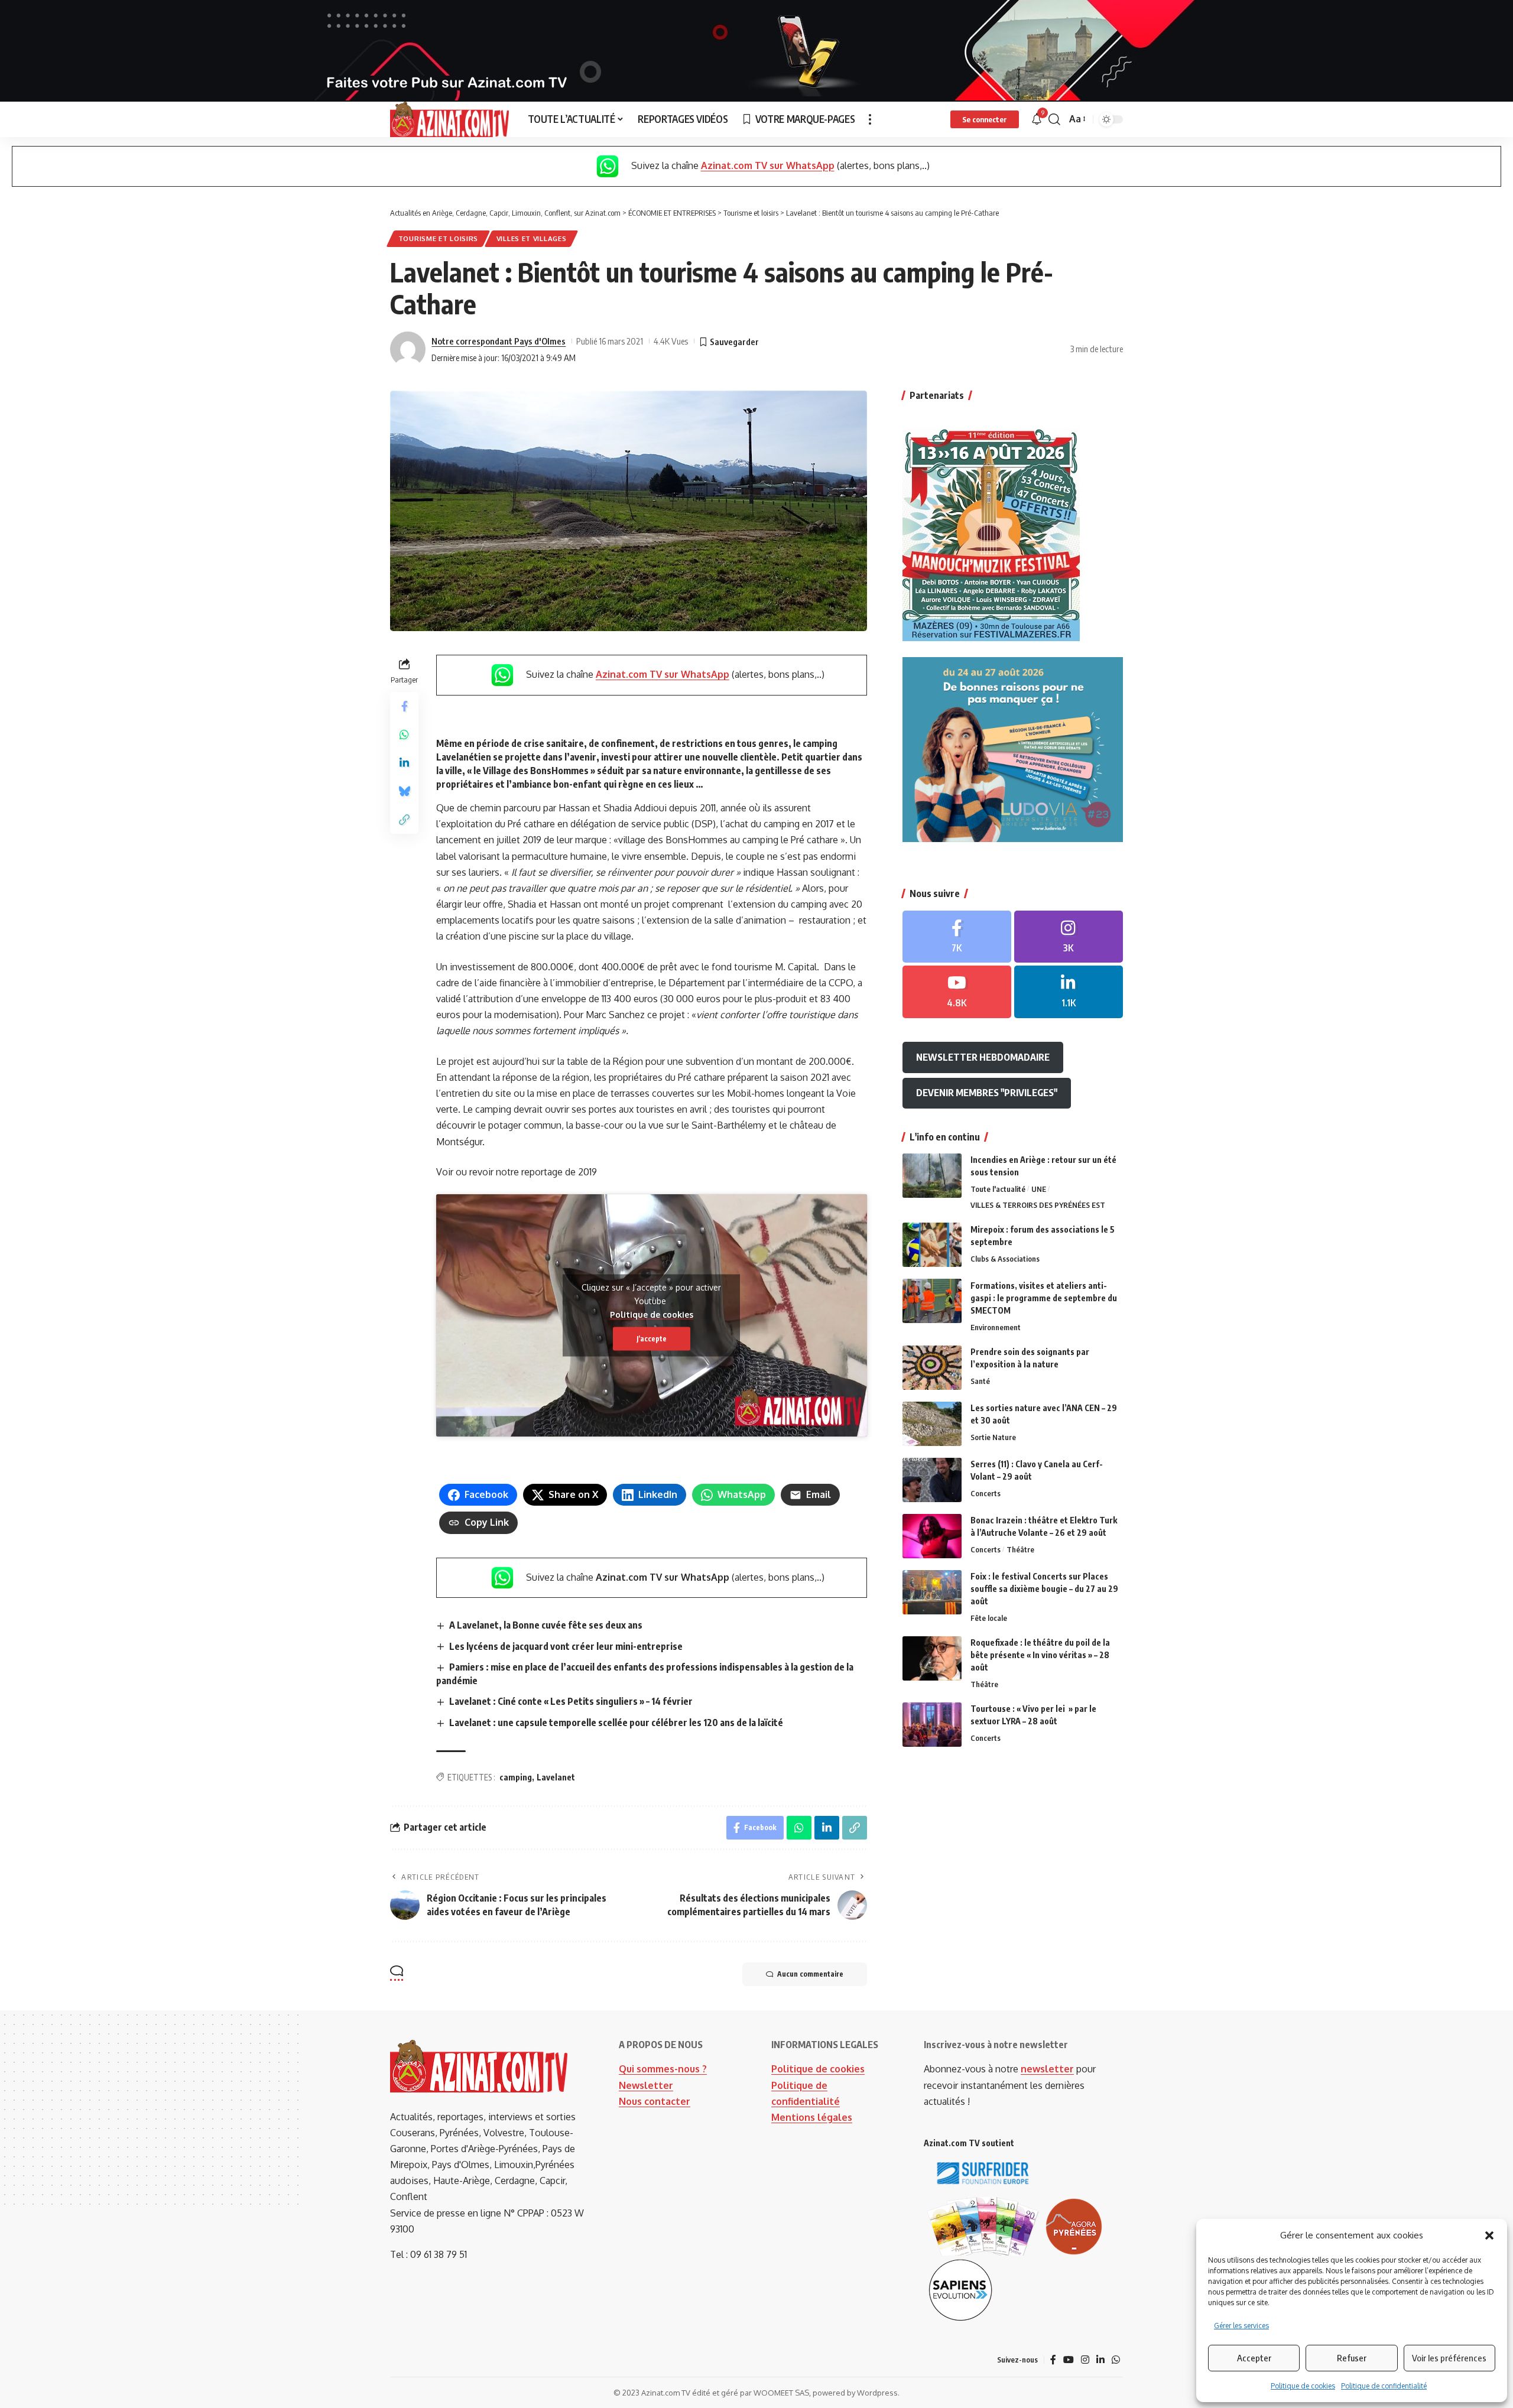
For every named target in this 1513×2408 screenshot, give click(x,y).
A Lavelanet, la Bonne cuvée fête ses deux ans (546, 1625)
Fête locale (989, 1618)
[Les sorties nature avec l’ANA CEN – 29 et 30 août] (932, 1424)
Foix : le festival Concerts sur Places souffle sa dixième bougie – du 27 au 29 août (1044, 1589)
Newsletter (646, 2085)
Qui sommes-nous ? (663, 2069)
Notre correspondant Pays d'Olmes (499, 341)
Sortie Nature (993, 1437)
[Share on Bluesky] (404, 791)
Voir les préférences (1449, 2358)
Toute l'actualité (998, 1189)
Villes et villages (532, 238)
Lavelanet (556, 1777)
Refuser (1352, 2358)
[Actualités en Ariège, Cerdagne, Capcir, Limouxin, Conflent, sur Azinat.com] (449, 119)
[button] (1489, 2235)
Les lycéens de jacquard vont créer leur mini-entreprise (566, 1646)
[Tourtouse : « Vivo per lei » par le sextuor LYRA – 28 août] (932, 1725)
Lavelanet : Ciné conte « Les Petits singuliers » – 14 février (571, 1701)
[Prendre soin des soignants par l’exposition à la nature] (932, 1368)
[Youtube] (957, 992)
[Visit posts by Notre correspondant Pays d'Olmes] (408, 349)
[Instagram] (1069, 936)
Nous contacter (655, 2101)
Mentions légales (812, 2117)
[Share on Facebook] (404, 706)
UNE (1039, 1189)
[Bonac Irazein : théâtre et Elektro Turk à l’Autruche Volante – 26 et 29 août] (932, 1536)
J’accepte (652, 1338)
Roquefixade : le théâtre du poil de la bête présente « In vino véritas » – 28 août (1040, 1655)
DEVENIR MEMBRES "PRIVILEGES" (987, 1093)
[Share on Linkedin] (404, 763)
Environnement (996, 1327)
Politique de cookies (1303, 2386)
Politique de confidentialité (1384, 2386)
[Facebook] (957, 936)
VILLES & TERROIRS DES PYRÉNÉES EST (1038, 1204)
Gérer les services (1241, 2326)
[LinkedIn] (1069, 992)
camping (516, 1777)
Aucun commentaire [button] (810, 1974)
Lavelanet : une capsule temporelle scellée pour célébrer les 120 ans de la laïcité (616, 1723)
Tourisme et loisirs (438, 238)
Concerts (986, 1493)
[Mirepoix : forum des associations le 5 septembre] (932, 1245)
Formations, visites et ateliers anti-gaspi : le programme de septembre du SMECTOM (1044, 1297)
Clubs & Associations (1005, 1258)
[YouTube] (1069, 2360)
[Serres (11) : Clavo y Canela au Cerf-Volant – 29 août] (932, 1480)
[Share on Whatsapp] (404, 735)
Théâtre (1020, 1549)
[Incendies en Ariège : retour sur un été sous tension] (932, 1176)
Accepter (1254, 2358)
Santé (980, 1381)
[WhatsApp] (1116, 2360)
